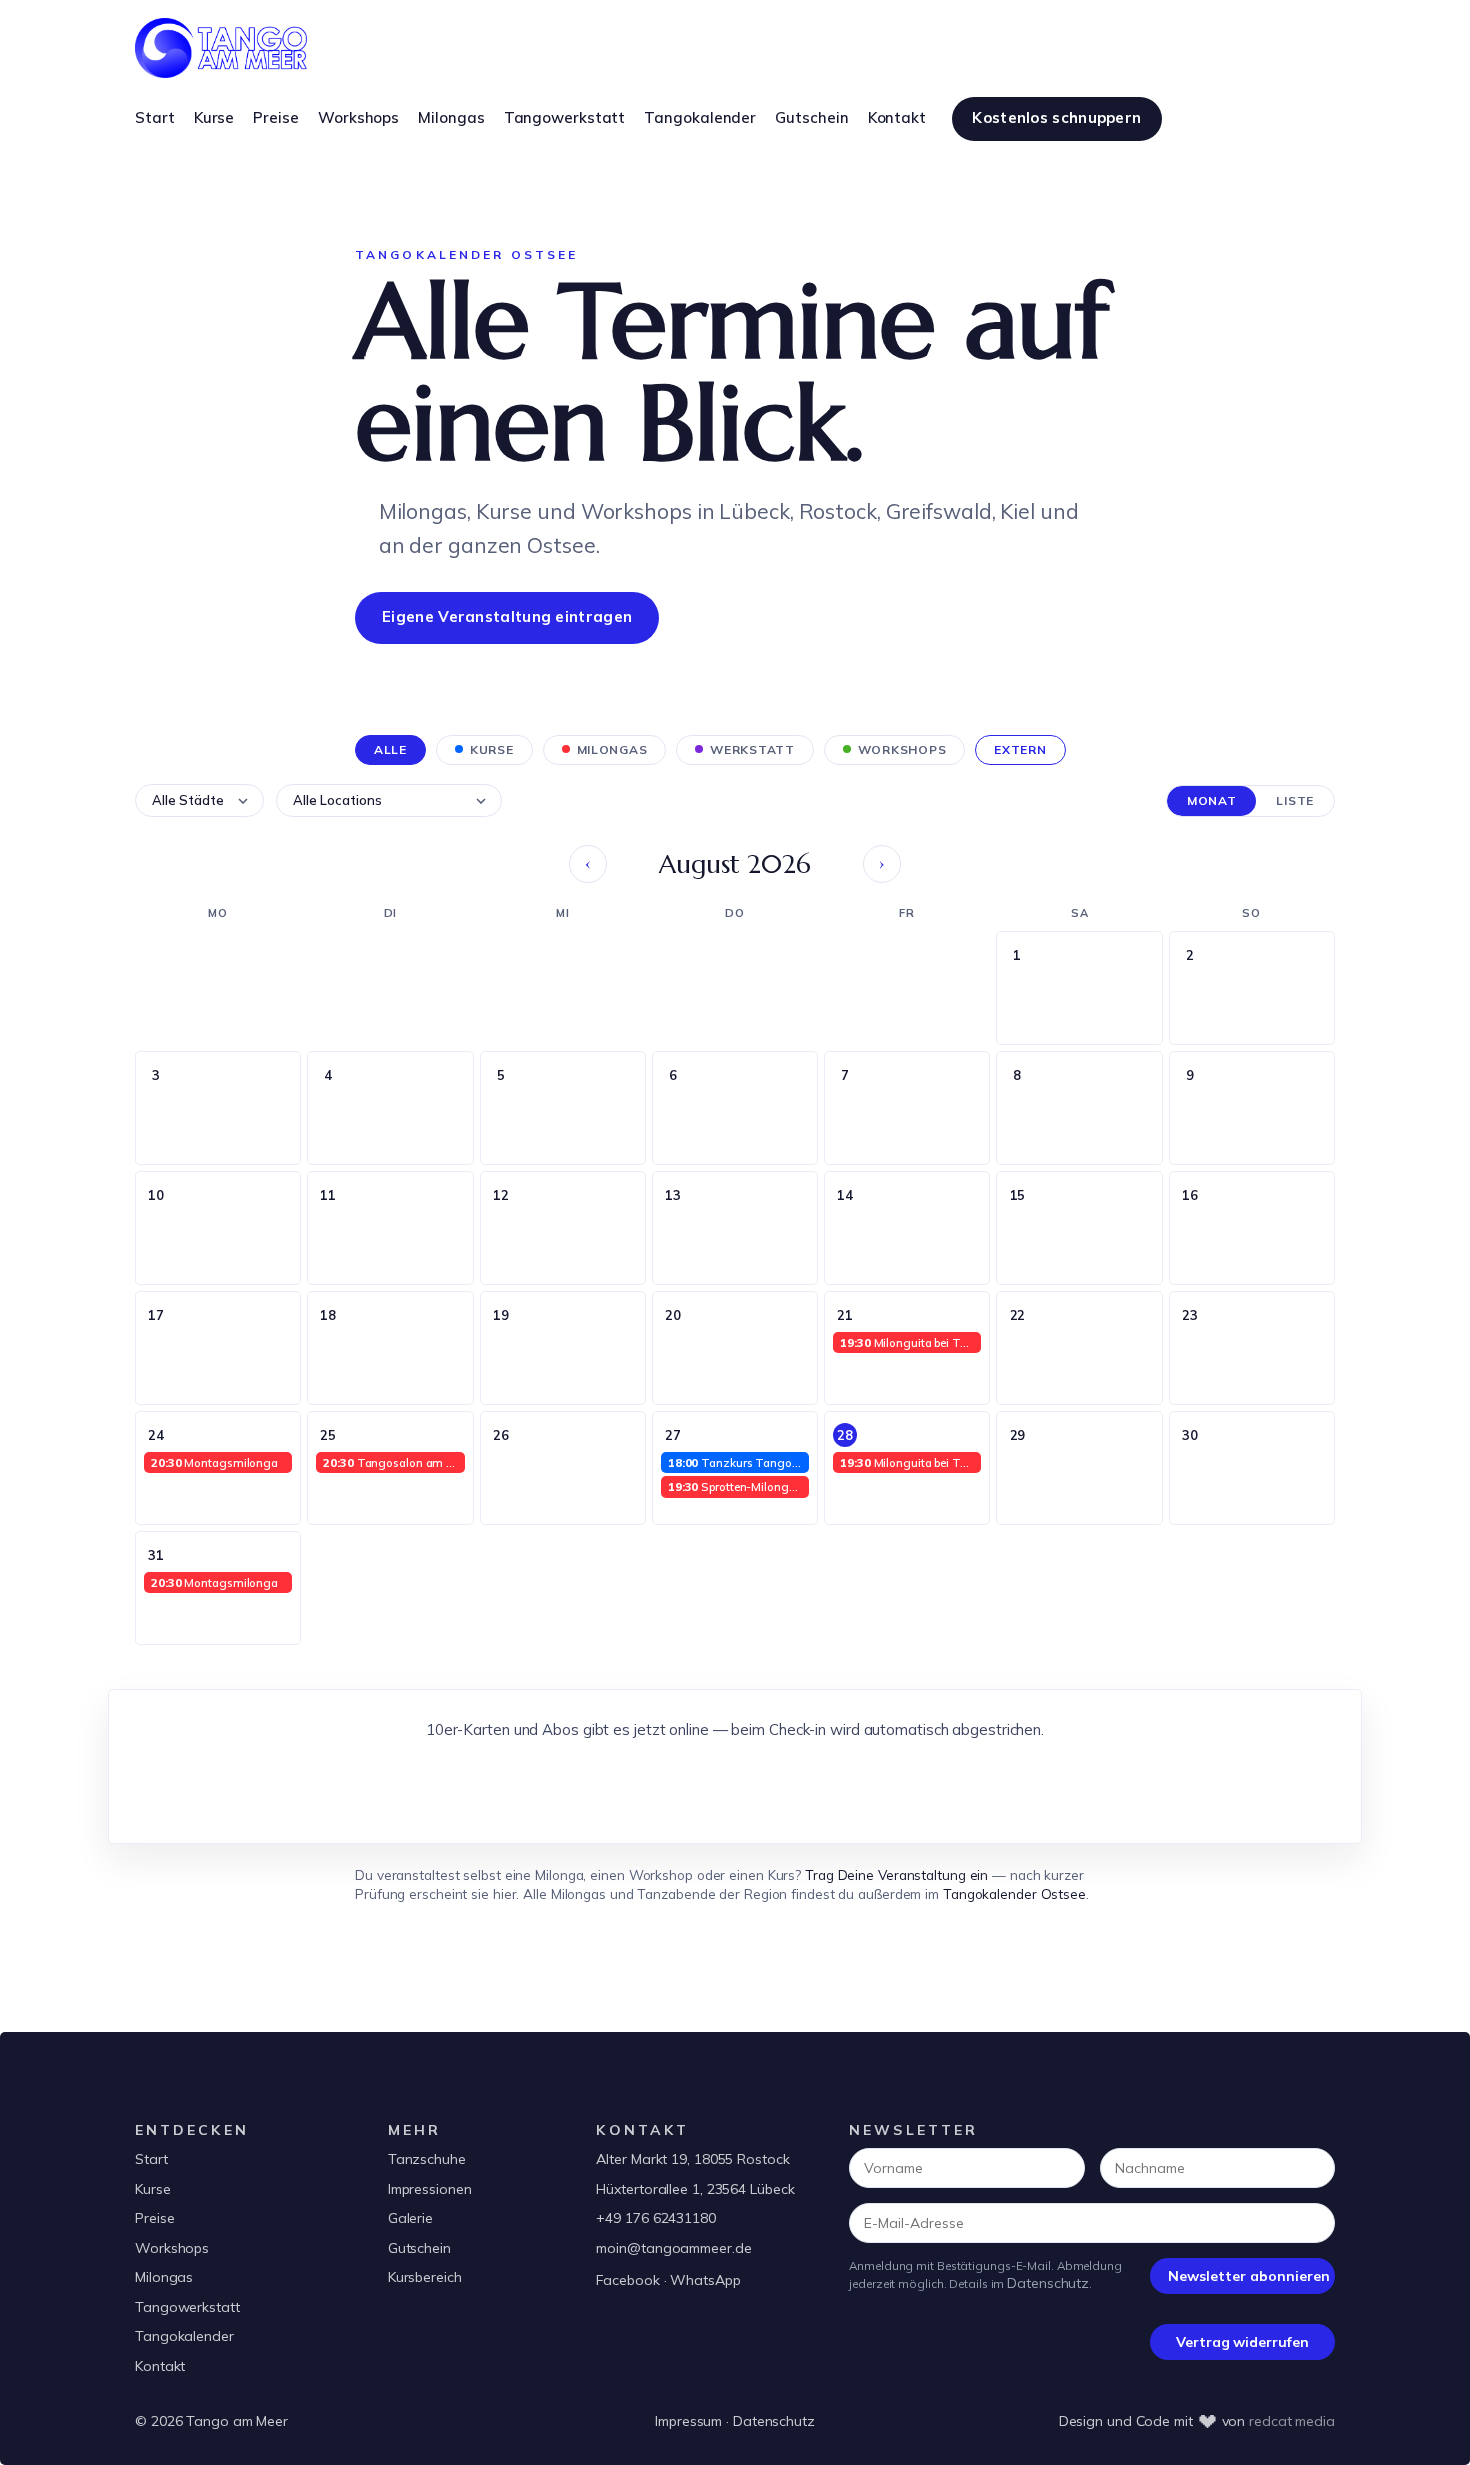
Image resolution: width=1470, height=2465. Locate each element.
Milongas (164, 2277)
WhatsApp (705, 2280)
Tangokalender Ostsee (1014, 1893)
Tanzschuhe (427, 2159)
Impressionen (430, 2189)
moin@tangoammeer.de (673, 2248)
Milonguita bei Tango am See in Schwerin (910, 1342)
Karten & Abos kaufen (735, 1785)
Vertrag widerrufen (1242, 2342)
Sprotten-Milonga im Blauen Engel (738, 1486)
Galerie (410, 2218)
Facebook (627, 2280)
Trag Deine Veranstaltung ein (896, 1874)
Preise (154, 2218)
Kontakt (160, 2366)
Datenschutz (1048, 2283)
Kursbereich (425, 2277)
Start (151, 2159)
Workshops (172, 2248)
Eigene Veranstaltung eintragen (507, 616)
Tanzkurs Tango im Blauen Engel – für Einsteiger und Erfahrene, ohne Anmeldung (738, 1462)
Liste (1295, 800)
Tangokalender (184, 2336)
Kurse (153, 2189)
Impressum (688, 2421)
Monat (1212, 800)
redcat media (1292, 2421)
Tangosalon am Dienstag (393, 1462)
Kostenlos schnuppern (1056, 117)
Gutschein (419, 2248)
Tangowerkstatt (187, 2307)
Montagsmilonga (214, 1462)
